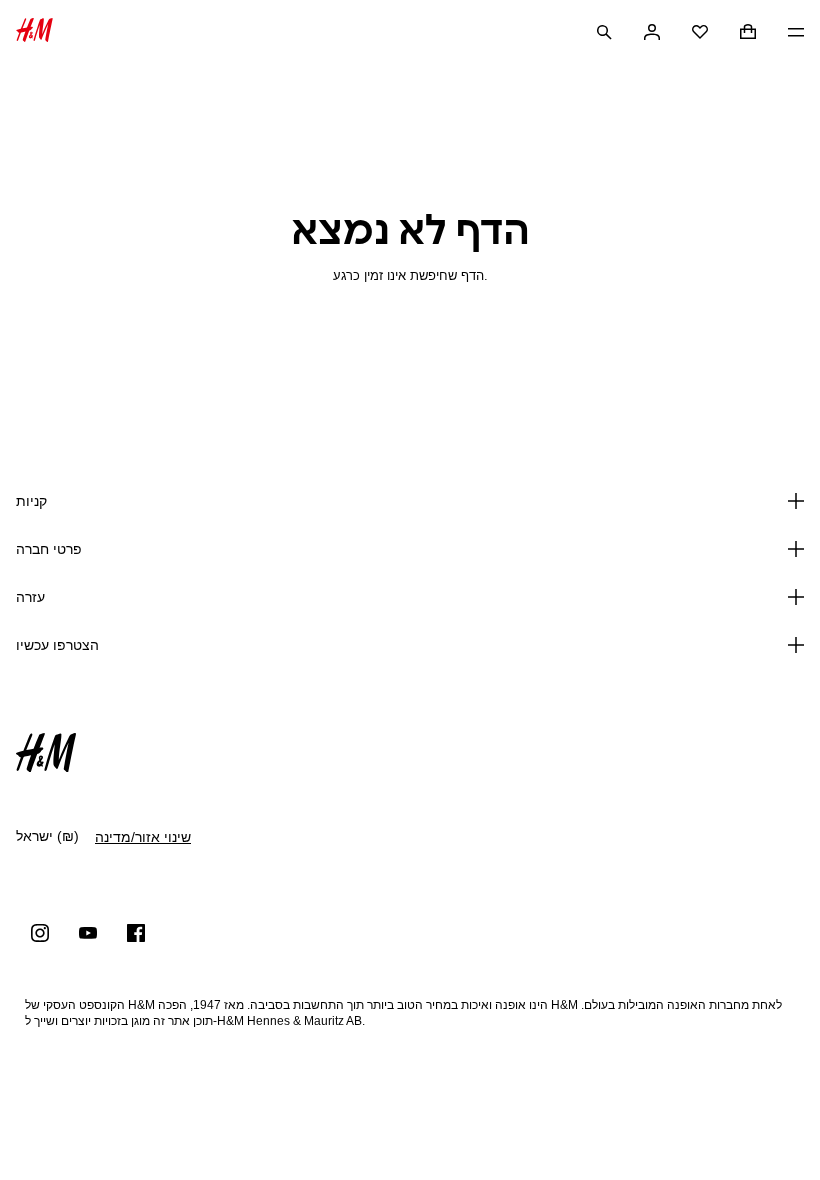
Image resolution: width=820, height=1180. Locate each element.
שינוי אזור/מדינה (143, 837)
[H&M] (34, 32)
